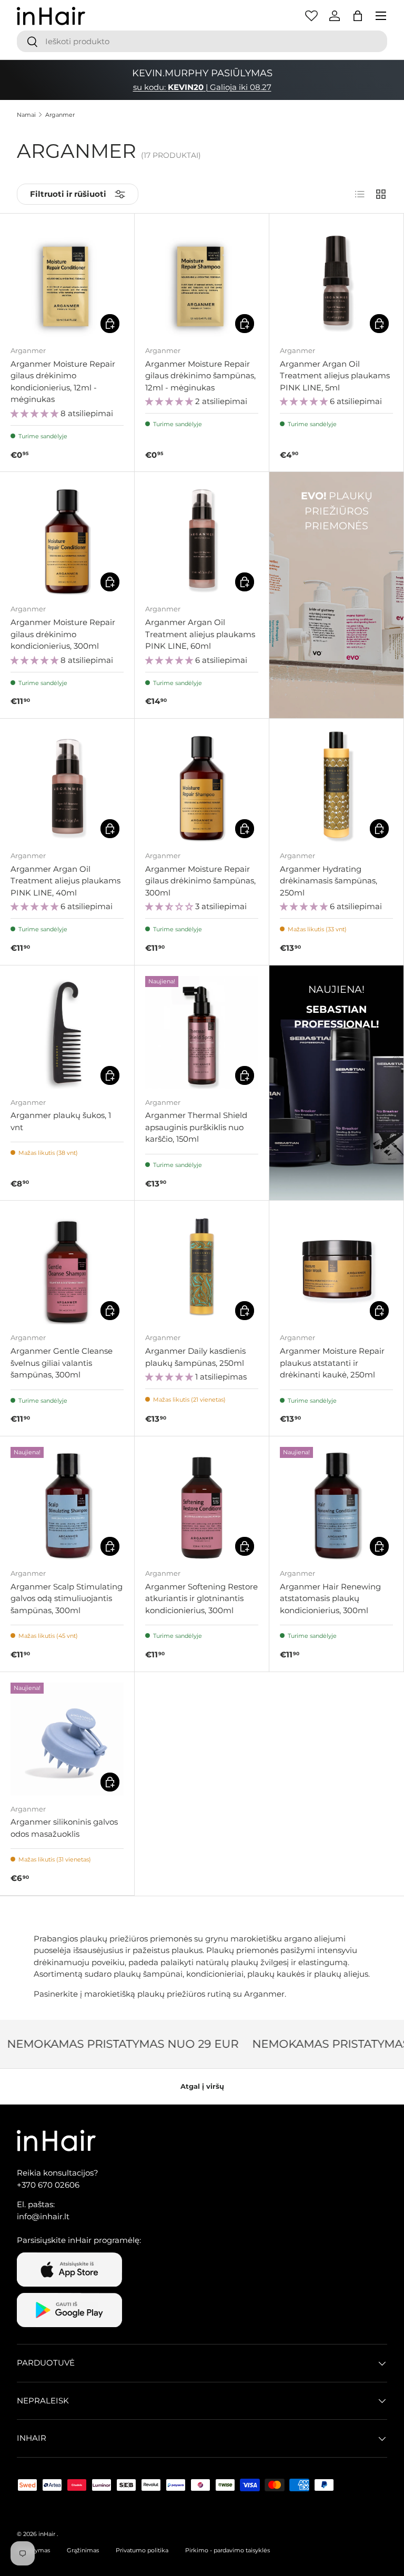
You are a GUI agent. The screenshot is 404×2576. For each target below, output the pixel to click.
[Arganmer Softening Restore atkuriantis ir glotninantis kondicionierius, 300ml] (202, 1503)
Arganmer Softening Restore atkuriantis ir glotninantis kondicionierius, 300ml (201, 1598)
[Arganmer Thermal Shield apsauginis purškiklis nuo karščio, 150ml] (202, 1033)
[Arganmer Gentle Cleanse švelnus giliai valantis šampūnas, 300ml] (67, 1268)
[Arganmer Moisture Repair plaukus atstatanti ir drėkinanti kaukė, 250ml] (336, 1268)
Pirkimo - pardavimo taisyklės (228, 2550)
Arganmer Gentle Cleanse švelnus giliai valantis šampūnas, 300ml (62, 1363)
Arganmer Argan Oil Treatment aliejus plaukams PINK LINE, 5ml (335, 376)
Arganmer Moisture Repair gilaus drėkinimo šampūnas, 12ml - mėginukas (200, 376)
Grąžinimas (83, 2550)
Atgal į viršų (202, 2086)
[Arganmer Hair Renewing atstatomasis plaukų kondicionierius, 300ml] (336, 1503)
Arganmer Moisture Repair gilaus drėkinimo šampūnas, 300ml (200, 881)
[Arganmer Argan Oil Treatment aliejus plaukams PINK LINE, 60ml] (202, 539)
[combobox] (202, 41)
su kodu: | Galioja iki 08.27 (202, 87)
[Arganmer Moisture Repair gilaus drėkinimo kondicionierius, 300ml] (67, 539)
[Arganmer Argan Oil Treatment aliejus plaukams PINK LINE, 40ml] (67, 786)
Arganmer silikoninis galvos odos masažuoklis (64, 1828)
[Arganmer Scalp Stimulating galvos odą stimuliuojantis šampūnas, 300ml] (67, 1503)
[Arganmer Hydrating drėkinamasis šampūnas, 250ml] (336, 786)
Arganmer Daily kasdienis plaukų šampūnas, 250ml (195, 1357)
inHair (47, 2534)
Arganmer (60, 115)
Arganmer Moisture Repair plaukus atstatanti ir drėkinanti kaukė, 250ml (332, 1363)
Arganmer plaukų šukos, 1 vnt (61, 1121)
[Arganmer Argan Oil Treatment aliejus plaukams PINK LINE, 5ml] (336, 281)
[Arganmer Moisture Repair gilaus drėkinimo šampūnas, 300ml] (202, 786)
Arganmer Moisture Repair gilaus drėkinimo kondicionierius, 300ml (63, 634)
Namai (26, 115)
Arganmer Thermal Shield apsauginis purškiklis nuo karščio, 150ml (196, 1127)
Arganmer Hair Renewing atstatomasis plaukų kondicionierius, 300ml (330, 1598)
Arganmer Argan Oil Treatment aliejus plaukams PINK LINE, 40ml (65, 881)
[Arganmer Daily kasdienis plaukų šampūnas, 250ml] (202, 1268)
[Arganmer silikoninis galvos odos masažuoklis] (67, 1739)
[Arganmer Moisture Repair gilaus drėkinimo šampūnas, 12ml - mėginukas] (202, 281)
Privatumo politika (142, 2550)
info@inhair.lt (43, 2216)
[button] (358, 16)
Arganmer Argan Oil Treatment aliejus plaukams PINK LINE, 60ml (200, 634)
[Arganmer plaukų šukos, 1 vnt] (67, 1033)
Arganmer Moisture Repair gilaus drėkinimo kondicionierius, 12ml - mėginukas (63, 382)
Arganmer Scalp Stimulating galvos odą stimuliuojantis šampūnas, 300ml (67, 1598)
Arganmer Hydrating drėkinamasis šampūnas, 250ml (329, 881)
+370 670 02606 (48, 2185)
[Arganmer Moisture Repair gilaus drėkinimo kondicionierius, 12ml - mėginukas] (67, 281)
